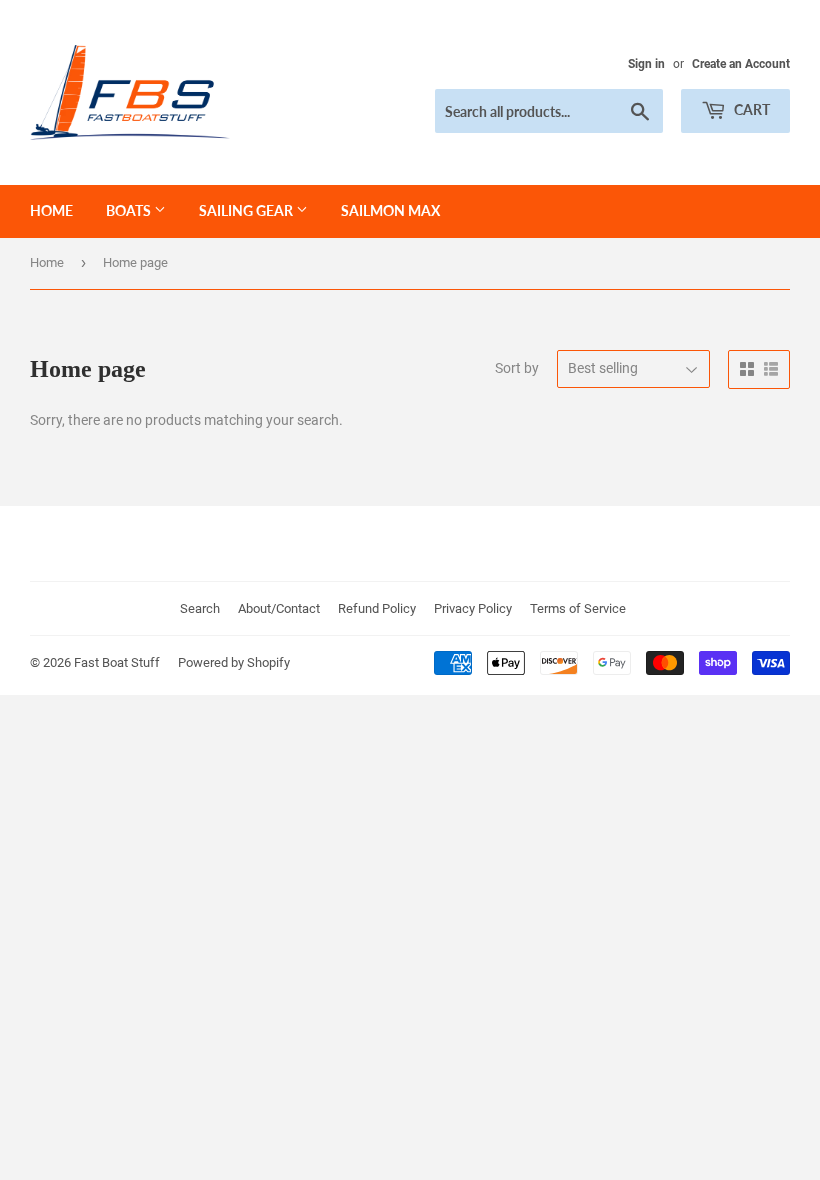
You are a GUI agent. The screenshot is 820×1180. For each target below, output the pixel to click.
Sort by (517, 368)
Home (51, 210)
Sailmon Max (390, 210)
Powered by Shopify (234, 662)
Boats (130, 210)
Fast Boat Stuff (117, 662)
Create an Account (741, 64)
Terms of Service (578, 608)
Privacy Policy (473, 608)
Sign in (646, 64)
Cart (750, 109)
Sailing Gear (247, 210)
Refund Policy (377, 608)
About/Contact (279, 608)
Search (200, 608)
